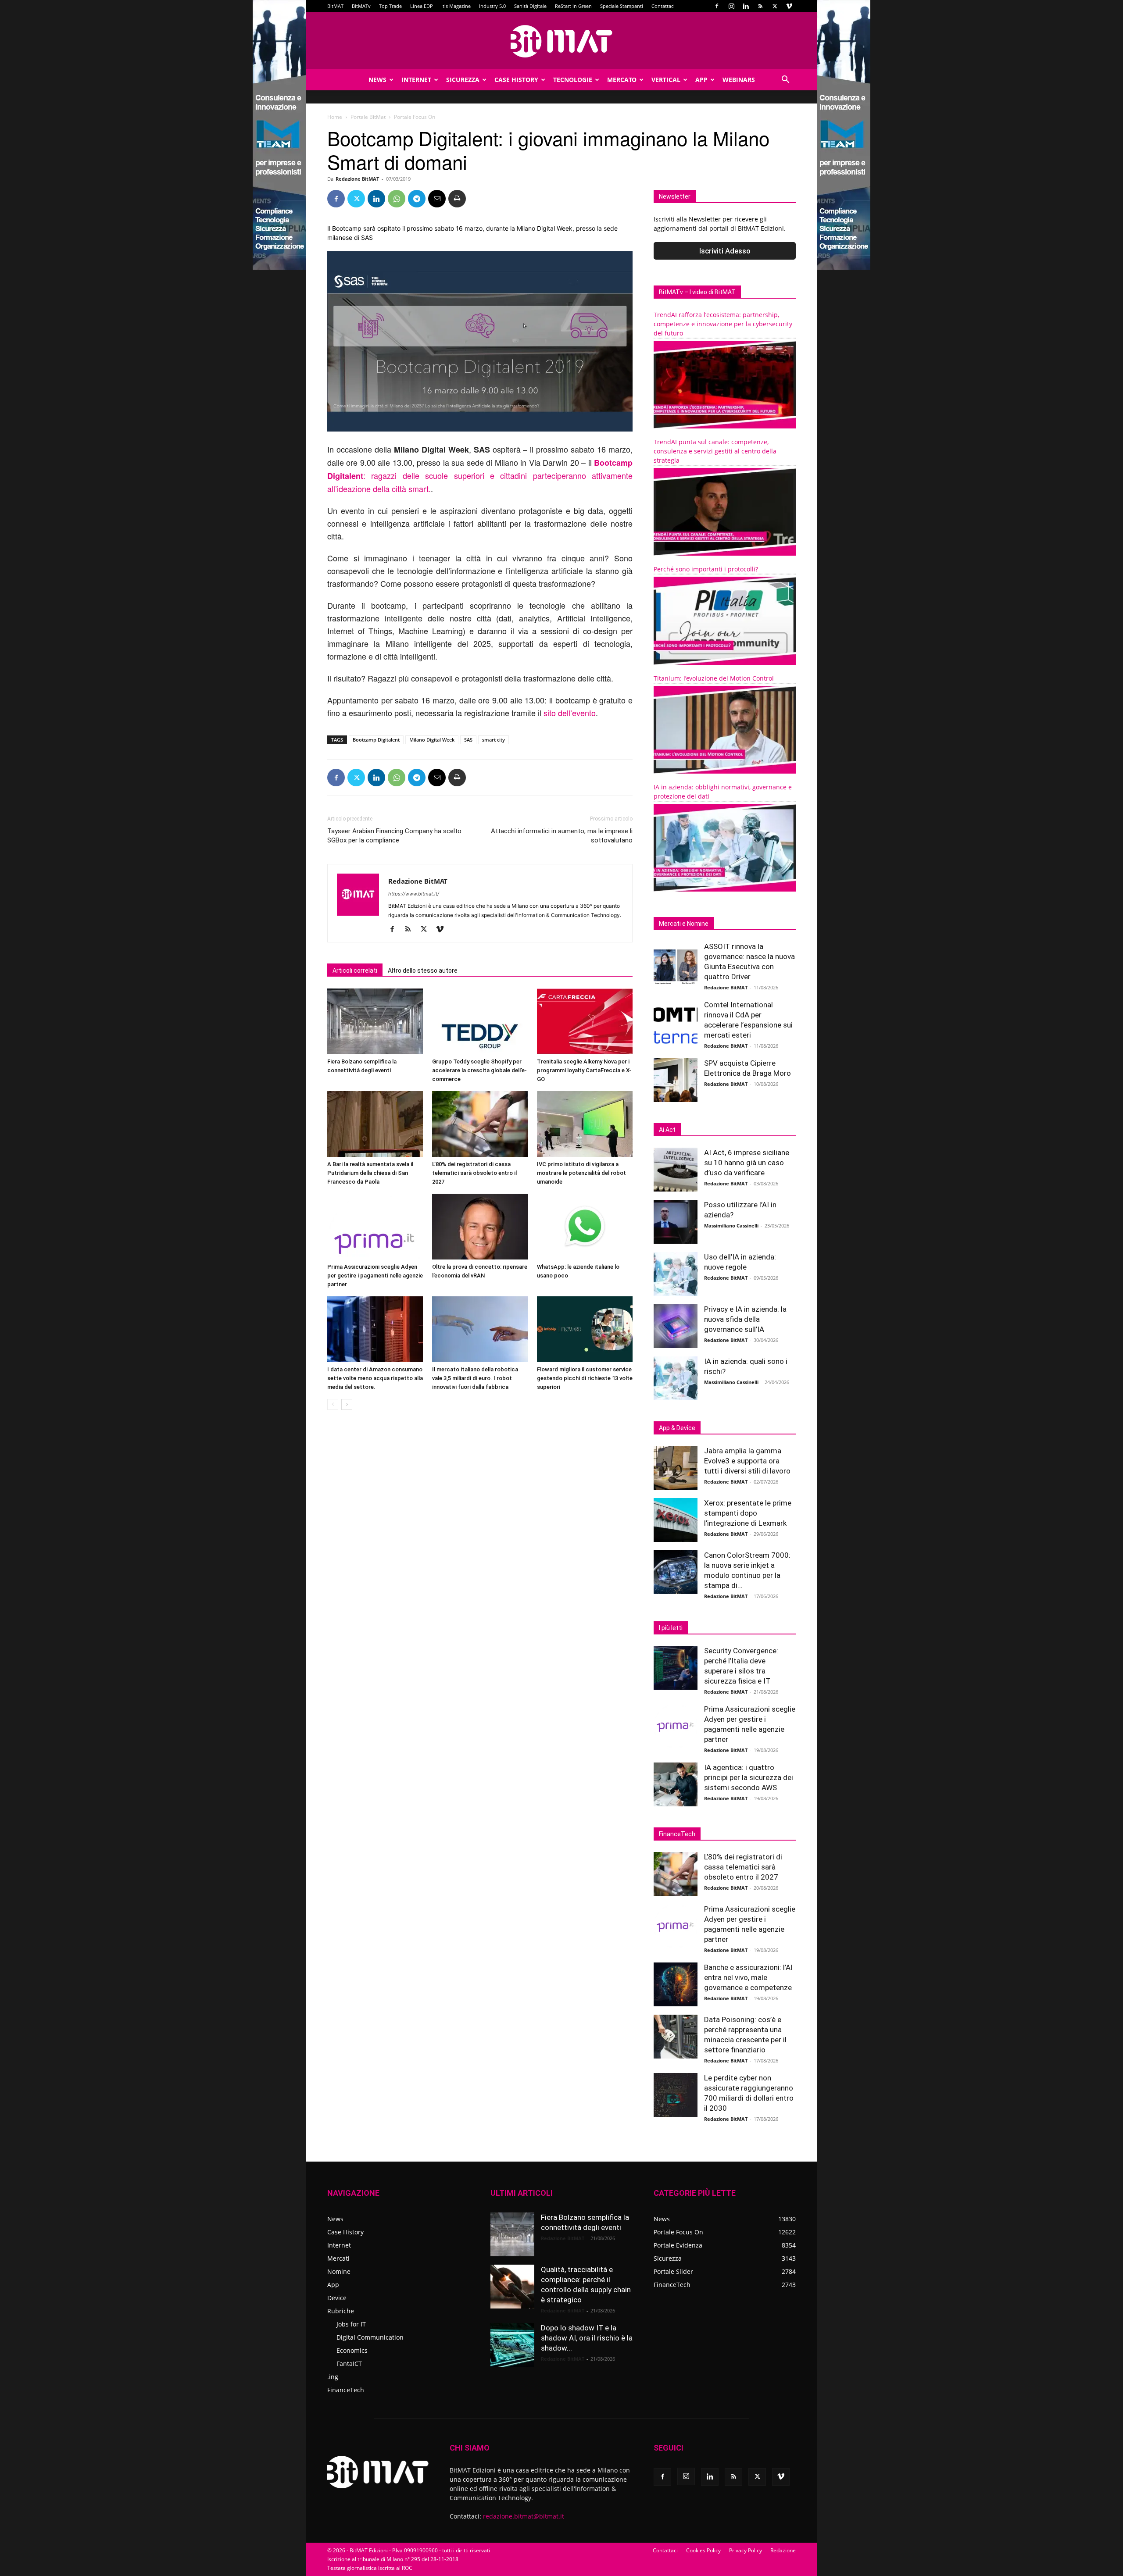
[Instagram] (731, 6)
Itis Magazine (456, 6)
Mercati (338, 2258)
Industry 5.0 (492, 6)
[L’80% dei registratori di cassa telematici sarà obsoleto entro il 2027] (480, 1124)
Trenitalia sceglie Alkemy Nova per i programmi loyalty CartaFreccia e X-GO (584, 1070)
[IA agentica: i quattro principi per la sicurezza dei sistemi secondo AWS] (676, 1784)
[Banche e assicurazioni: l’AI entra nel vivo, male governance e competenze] (676, 1984)
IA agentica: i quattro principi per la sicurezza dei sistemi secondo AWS (749, 1777)
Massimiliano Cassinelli (731, 1226)
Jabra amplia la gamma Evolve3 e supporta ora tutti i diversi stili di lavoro (747, 1461)
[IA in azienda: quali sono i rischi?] (676, 1378)
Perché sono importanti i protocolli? (706, 569)
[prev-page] (333, 1404)
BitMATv (361, 6)
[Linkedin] (746, 6)
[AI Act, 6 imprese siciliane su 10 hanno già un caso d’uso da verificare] (676, 1170)
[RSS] (760, 6)
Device (337, 2298)
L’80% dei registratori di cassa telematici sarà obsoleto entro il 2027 (474, 1173)
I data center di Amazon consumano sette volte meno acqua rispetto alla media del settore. (375, 1378)
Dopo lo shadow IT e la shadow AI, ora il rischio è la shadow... (587, 2338)
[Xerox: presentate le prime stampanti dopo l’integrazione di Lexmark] (676, 1520)
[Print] (457, 199)
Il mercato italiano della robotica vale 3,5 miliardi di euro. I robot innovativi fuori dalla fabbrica (475, 1378)
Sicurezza (463, 80)
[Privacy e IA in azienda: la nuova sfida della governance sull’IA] (676, 1326)
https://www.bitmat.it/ (414, 894)
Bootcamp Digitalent (376, 740)
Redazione (783, 2550)
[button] (785, 80)
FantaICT (349, 2364)
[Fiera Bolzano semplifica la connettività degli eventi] (375, 1021)
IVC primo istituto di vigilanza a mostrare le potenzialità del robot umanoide (581, 1173)
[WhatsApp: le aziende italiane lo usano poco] (585, 1227)
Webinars (739, 80)
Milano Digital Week (432, 740)
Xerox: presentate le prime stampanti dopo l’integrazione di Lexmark (748, 1513)
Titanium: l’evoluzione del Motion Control (714, 678)
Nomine (339, 2271)
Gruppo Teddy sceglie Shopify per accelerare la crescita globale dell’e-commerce (479, 1070)
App (701, 80)
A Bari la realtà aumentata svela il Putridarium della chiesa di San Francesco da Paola (370, 1173)
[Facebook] (717, 6)
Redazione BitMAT (357, 179)
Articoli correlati (355, 970)
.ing (333, 2377)
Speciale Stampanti (622, 6)
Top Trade (390, 6)
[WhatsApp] (397, 199)
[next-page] (347, 1404)
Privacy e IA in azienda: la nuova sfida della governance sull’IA (745, 1319)
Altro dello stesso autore (423, 970)
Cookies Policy (703, 2550)
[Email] (437, 199)
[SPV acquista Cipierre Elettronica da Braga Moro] (676, 1080)
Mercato (622, 80)
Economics (352, 2350)
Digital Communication (370, 2337)
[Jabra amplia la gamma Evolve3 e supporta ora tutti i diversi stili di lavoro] (676, 1468)
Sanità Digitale (530, 6)
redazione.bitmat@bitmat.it (524, 2516)
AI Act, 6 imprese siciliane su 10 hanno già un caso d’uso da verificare (747, 1163)
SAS (468, 740)
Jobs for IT (351, 2324)
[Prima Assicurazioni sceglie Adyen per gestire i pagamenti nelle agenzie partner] (375, 1227)
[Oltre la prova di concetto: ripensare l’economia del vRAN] (480, 1227)
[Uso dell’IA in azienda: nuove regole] (676, 1274)
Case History (516, 80)
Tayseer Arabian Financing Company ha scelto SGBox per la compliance (394, 836)
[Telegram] (417, 199)
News (377, 80)
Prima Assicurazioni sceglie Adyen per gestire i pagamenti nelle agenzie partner (375, 1276)
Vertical (666, 80)
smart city (494, 740)
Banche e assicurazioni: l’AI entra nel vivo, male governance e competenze (748, 1977)
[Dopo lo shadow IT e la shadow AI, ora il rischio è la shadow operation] (512, 2345)
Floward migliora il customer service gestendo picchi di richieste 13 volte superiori (585, 1378)
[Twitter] (775, 6)
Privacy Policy (746, 2550)
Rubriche (341, 2311)
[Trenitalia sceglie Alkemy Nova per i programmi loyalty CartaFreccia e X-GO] (585, 1021)
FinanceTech (346, 2390)
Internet (416, 80)
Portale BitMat (368, 117)
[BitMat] (561, 41)
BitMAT (335, 6)
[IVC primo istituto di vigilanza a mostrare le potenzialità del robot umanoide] (585, 1124)
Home (335, 117)
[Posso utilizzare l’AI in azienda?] (676, 1222)
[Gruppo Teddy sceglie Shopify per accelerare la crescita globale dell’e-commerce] (480, 1021)
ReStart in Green (573, 6)
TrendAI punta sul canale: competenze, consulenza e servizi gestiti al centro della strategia (715, 451)
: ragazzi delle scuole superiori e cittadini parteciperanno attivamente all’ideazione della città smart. (480, 476)
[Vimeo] (789, 6)
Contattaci (663, 6)
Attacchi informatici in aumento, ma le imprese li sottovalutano (562, 836)
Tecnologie (573, 80)
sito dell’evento (570, 713)
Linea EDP (422, 6)
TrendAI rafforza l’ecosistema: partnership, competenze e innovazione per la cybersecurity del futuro (723, 324)
